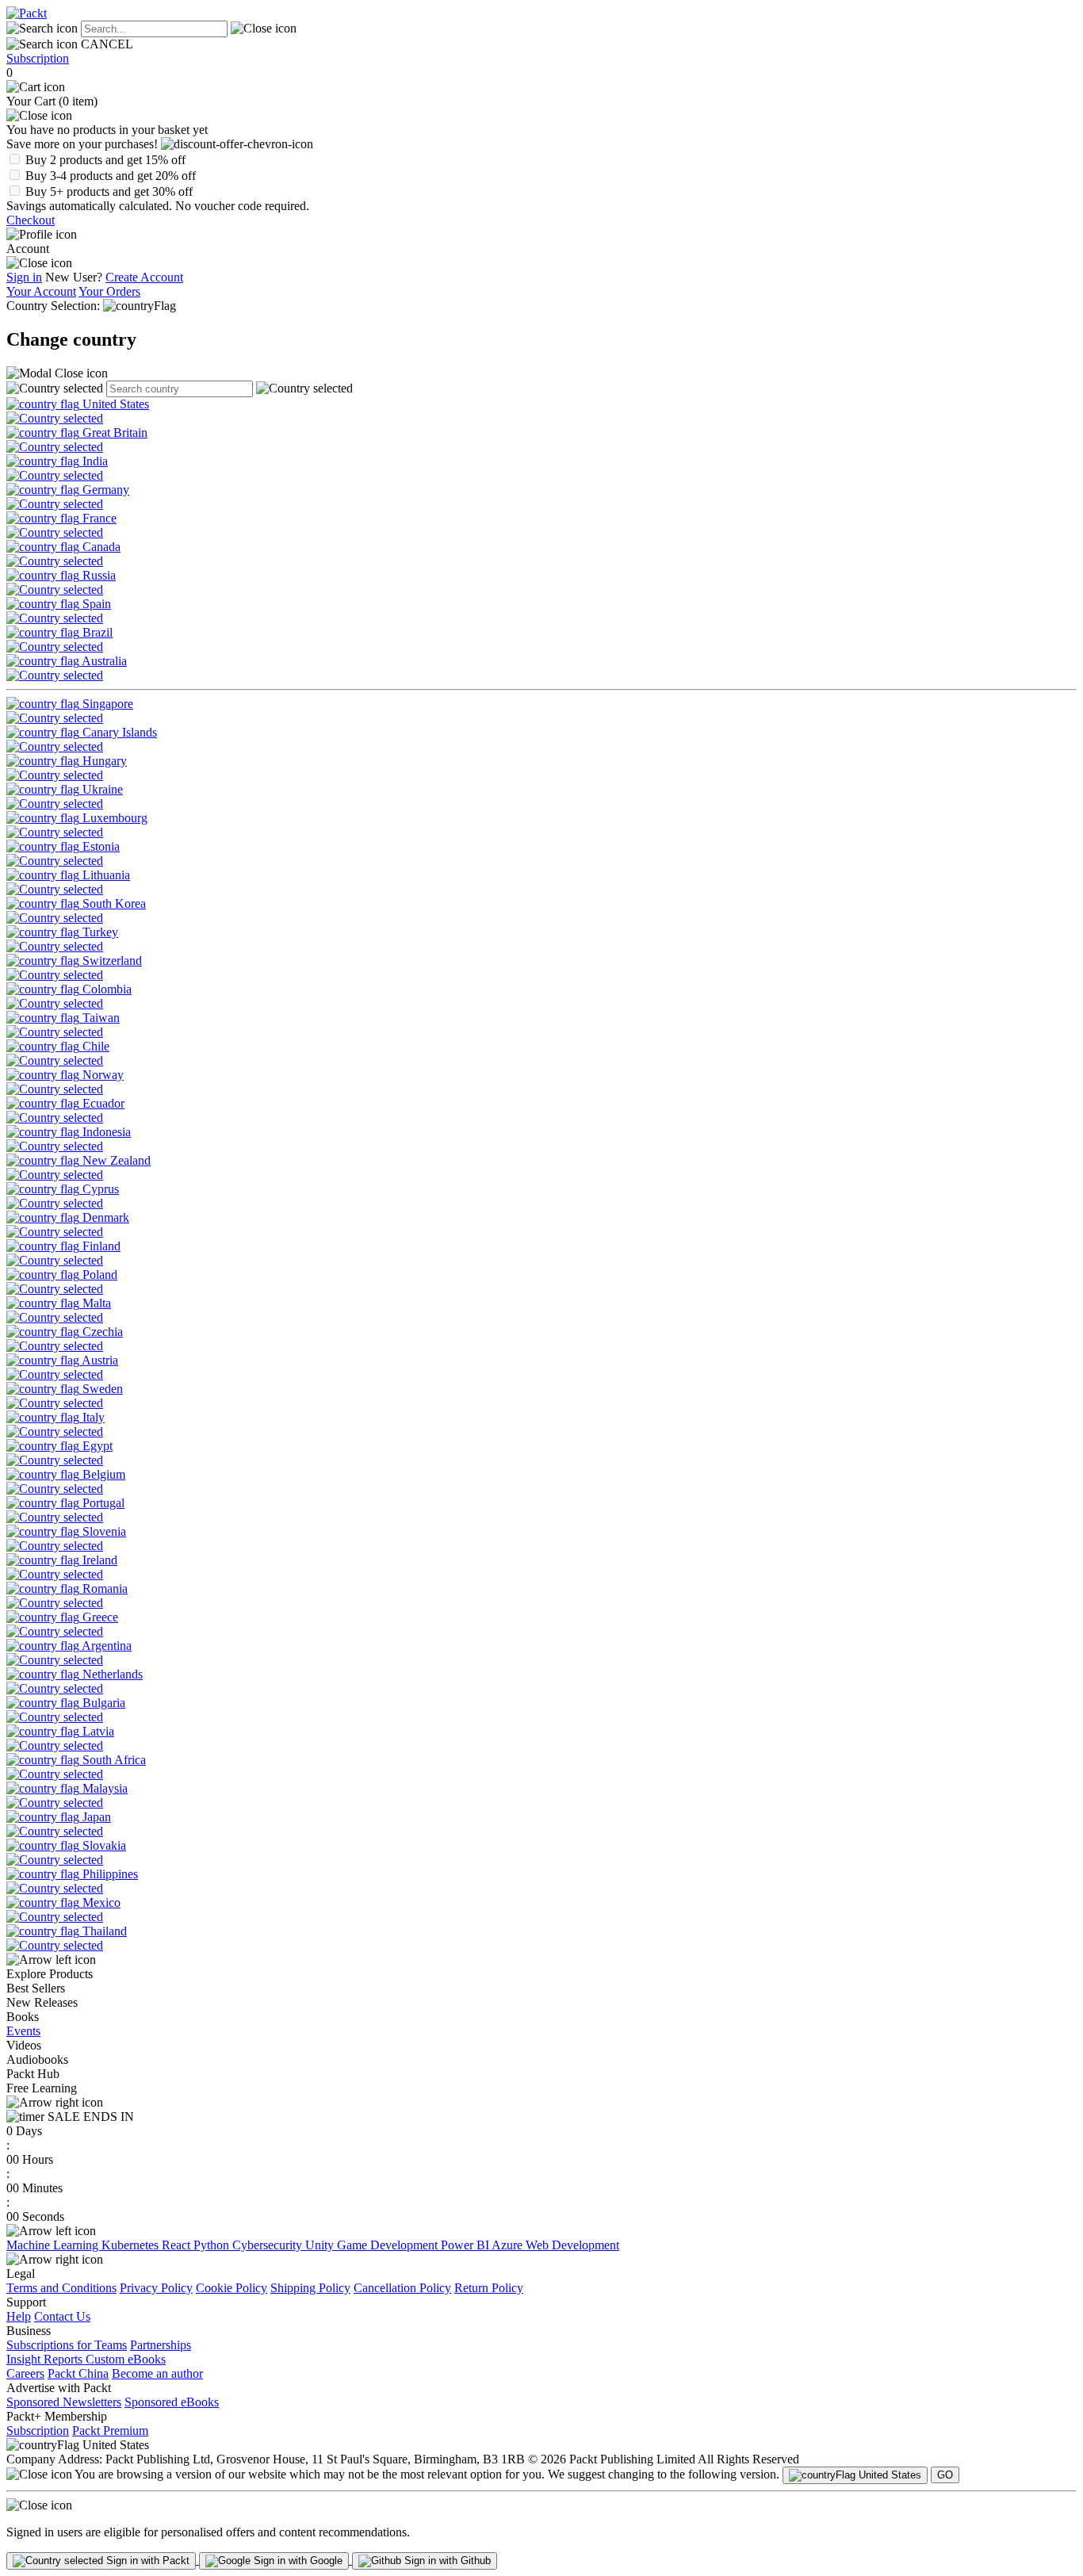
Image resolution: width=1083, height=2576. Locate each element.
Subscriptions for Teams (67, 2345)
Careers (25, 2373)
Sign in (24, 277)
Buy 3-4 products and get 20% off (111, 176)
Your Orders (109, 291)
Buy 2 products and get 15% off (105, 160)
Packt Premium (110, 2431)
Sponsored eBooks (172, 2402)
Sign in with (146, 2561)
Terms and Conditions (61, 2288)
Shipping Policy (310, 2288)
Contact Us (62, 2316)
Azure (509, 2245)
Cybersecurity (269, 2245)
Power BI (466, 2245)
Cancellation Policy (402, 2288)
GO (945, 2475)
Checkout (31, 220)
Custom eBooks (126, 2359)
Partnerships (161, 2345)
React (178, 2245)
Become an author (157, 2373)
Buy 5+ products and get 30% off (109, 191)
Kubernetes (132, 2245)
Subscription (38, 58)
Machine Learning (54, 2245)
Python (213, 2245)
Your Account (41, 291)
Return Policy (489, 2288)
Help (19, 2316)
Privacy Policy (156, 2288)
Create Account (144, 277)
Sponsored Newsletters (64, 2402)
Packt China (78, 2373)
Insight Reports (46, 2359)
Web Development (572, 2245)
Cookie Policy (232, 2288)
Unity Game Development (373, 2245)
